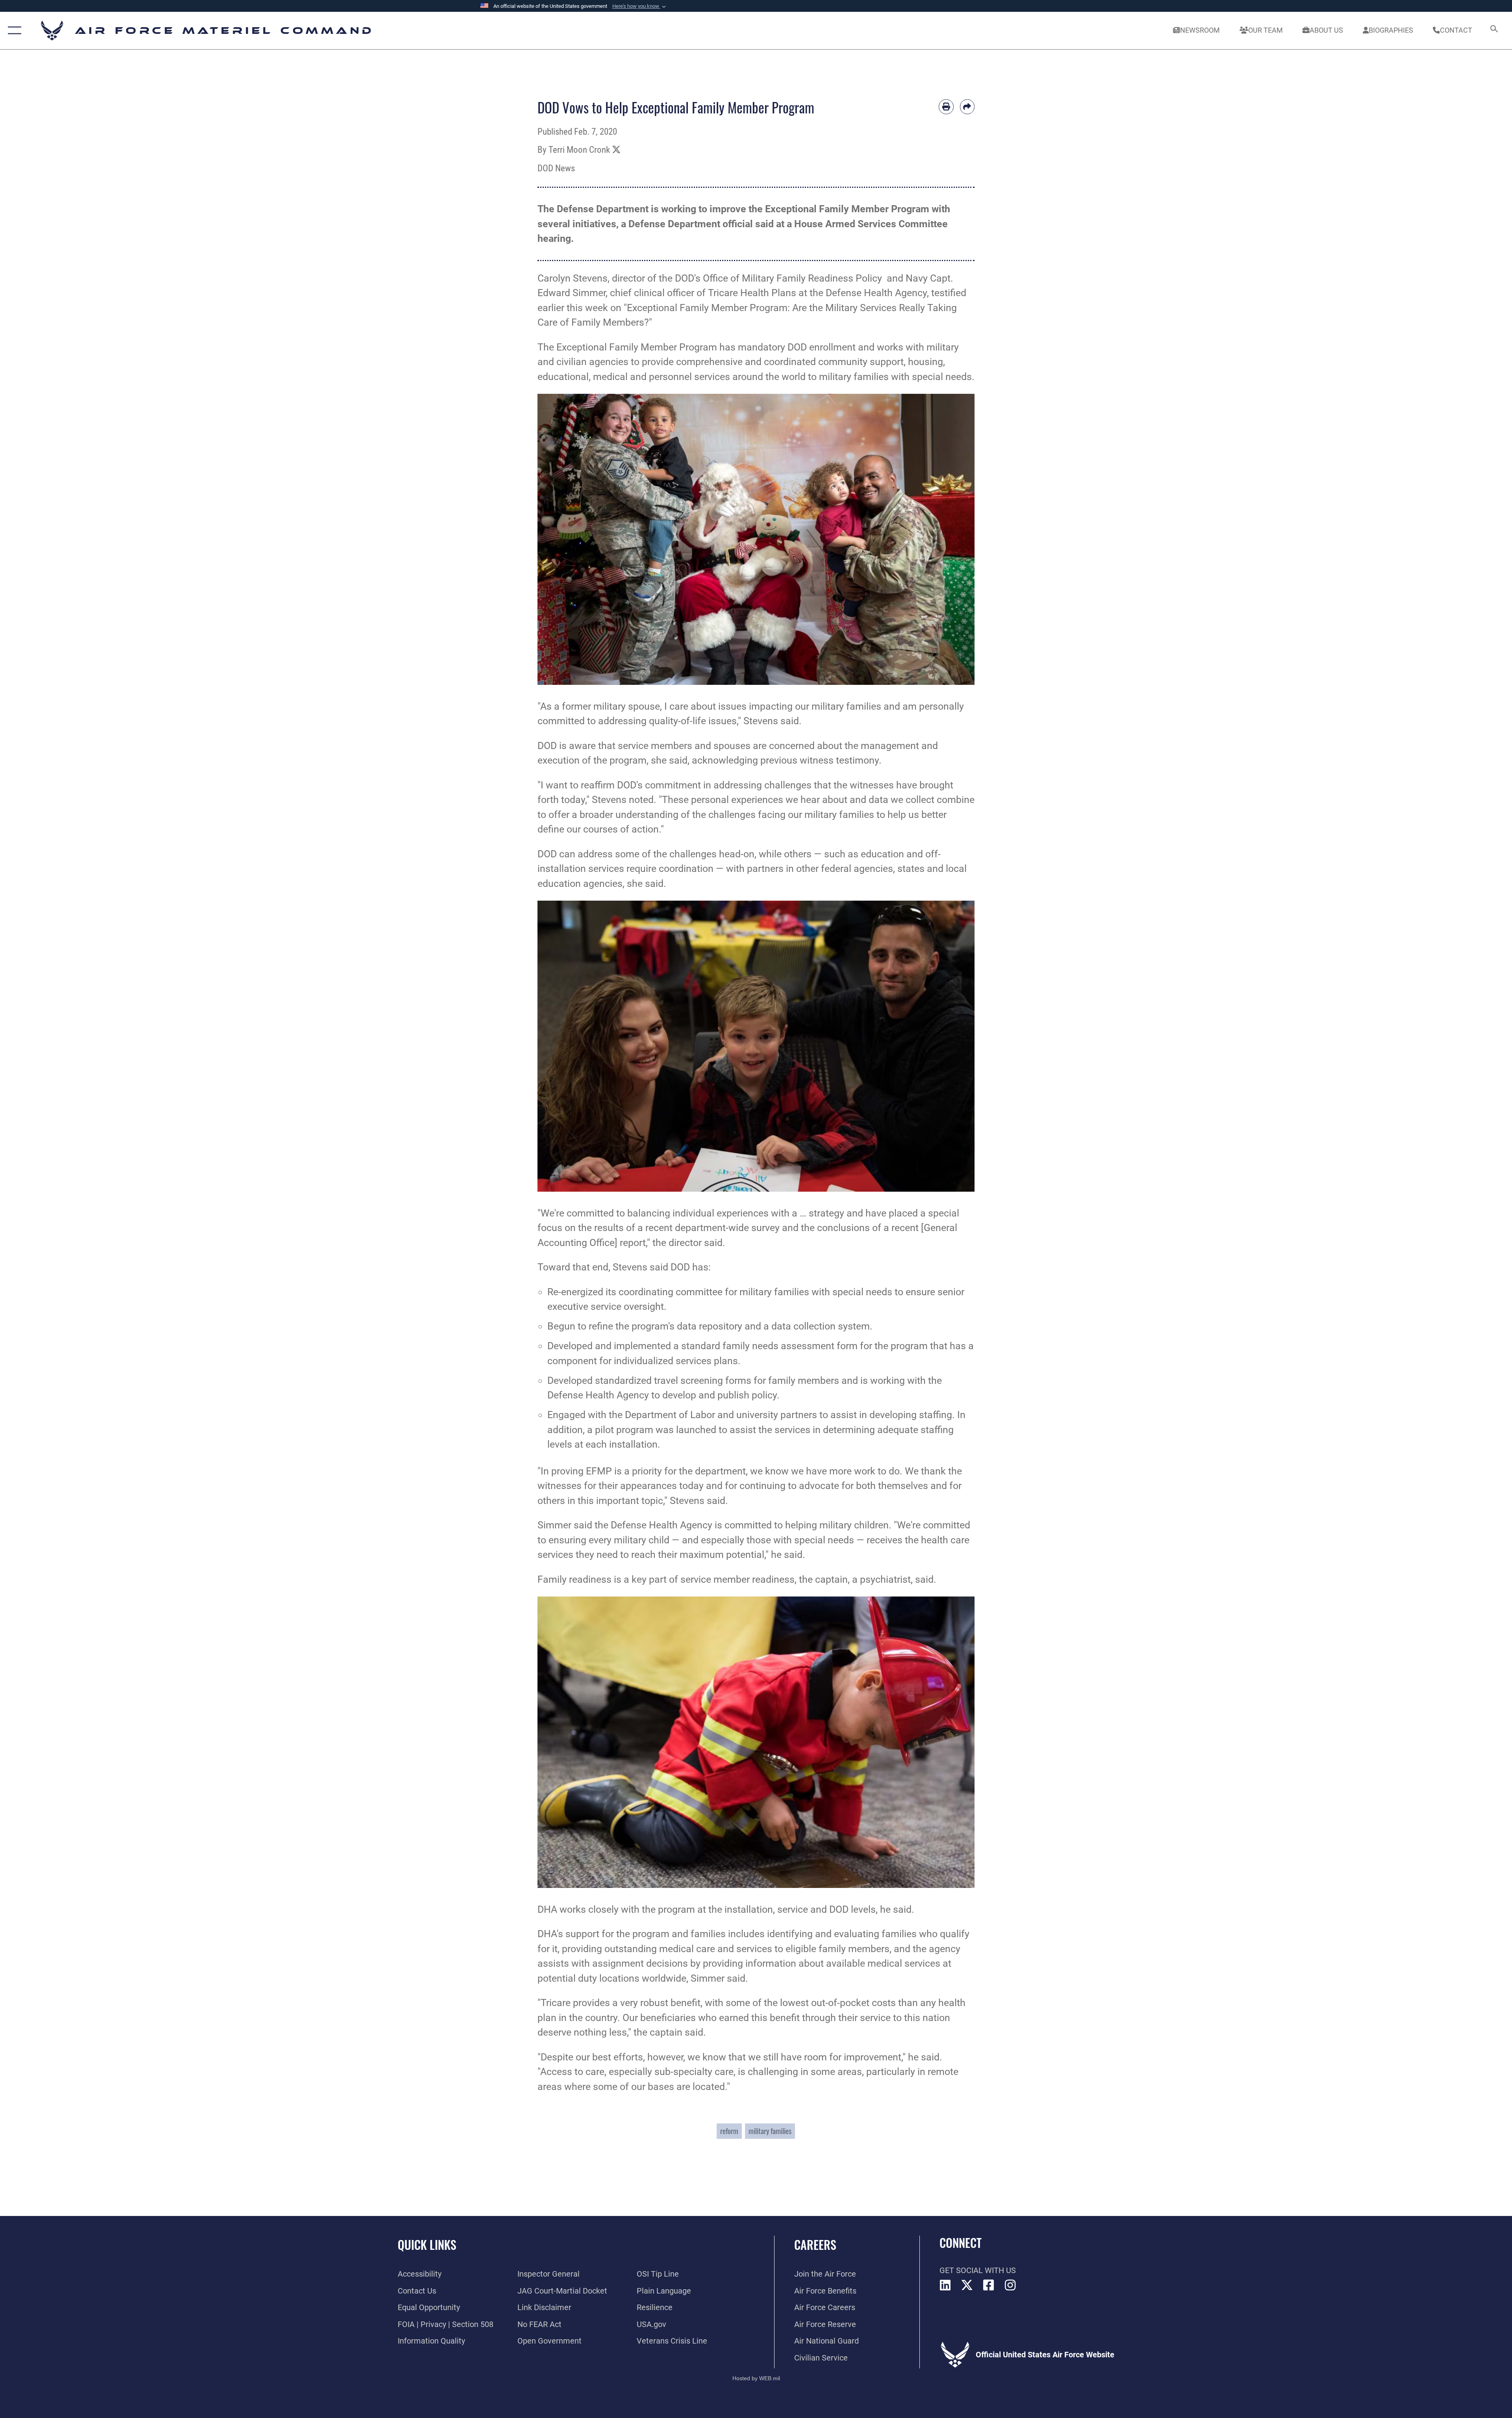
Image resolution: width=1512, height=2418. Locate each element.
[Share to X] (616, 150)
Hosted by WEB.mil (756, 2378)
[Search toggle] (1493, 31)
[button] (640, 6)
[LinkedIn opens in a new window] (945, 2285)
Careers (815, 2245)
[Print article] (946, 107)
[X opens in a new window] (967, 2285)
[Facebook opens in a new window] (989, 2285)
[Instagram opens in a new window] (1010, 2285)
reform (729, 2131)
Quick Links (427, 2245)
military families (770, 2131)
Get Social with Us (978, 2270)
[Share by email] (967, 107)
